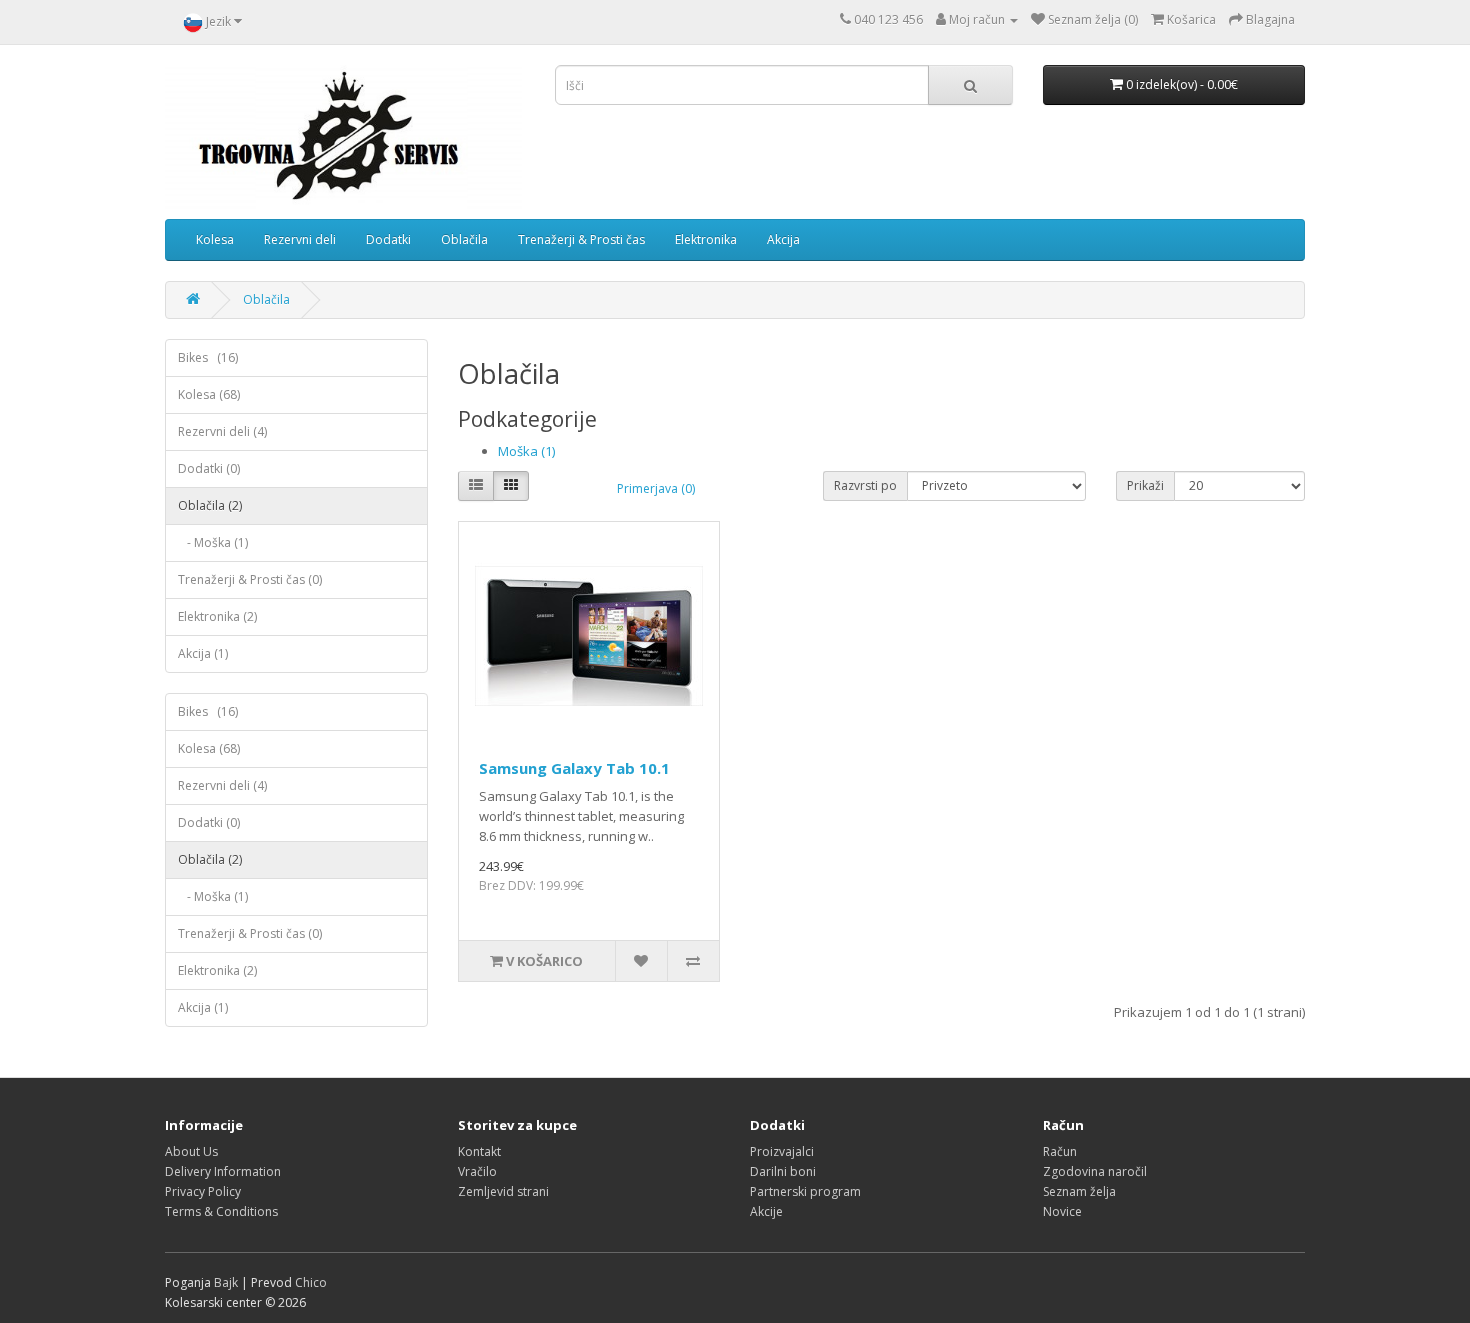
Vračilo (477, 1171)
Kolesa (215, 239)
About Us (191, 1151)
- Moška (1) (213, 542)
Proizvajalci (782, 1151)
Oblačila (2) (210, 505)
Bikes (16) (208, 357)
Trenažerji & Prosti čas (581, 239)
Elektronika (706, 239)
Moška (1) (526, 451)
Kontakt (479, 1151)
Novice (1062, 1211)
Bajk (226, 1282)
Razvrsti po (865, 485)
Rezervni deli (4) (222, 431)
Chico (311, 1282)
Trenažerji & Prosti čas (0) (250, 579)
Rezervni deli (300, 239)
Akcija (783, 239)
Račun (1060, 1151)
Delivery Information (223, 1171)
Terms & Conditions (221, 1211)
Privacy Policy (203, 1191)
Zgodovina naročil (1095, 1171)
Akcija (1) (203, 653)
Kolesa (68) (209, 394)
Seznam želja (1079, 1191)
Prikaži (1145, 485)
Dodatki (388, 239)
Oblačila (464, 239)
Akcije (766, 1211)
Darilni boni (783, 1171)
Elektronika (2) (217, 616)
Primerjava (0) (656, 488)
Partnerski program (805, 1191)
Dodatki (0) (209, 468)
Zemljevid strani (503, 1191)
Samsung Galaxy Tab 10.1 (574, 768)
